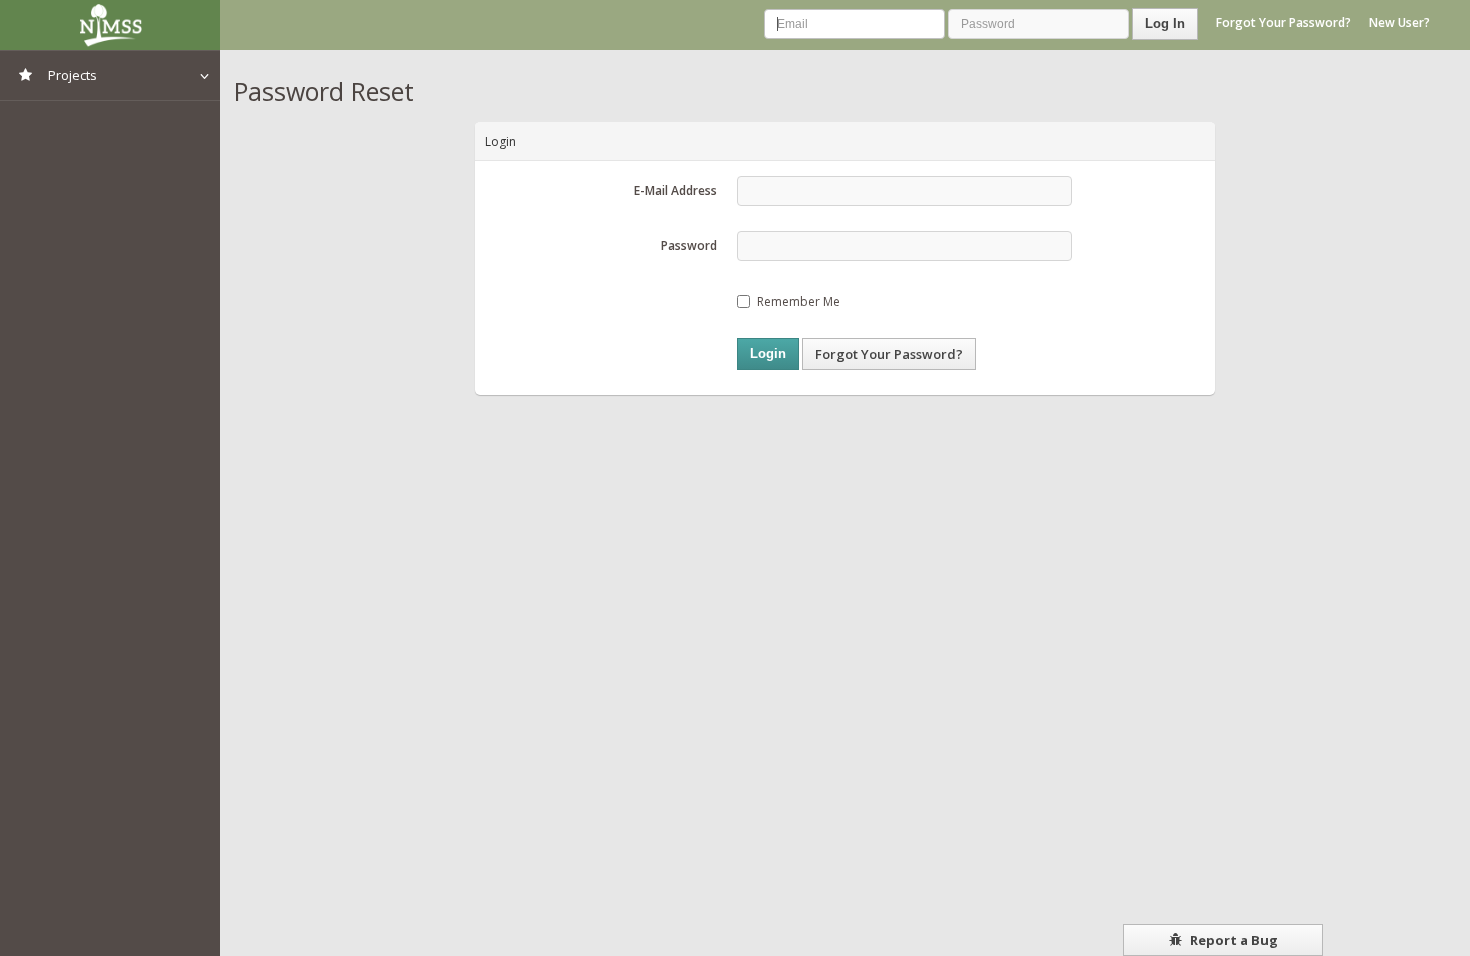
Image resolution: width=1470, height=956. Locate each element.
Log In (1165, 23)
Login (768, 353)
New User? (1399, 22)
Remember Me (798, 301)
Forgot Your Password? (1283, 22)
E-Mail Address (675, 190)
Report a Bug (1232, 940)
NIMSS (110, 25)
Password (689, 245)
